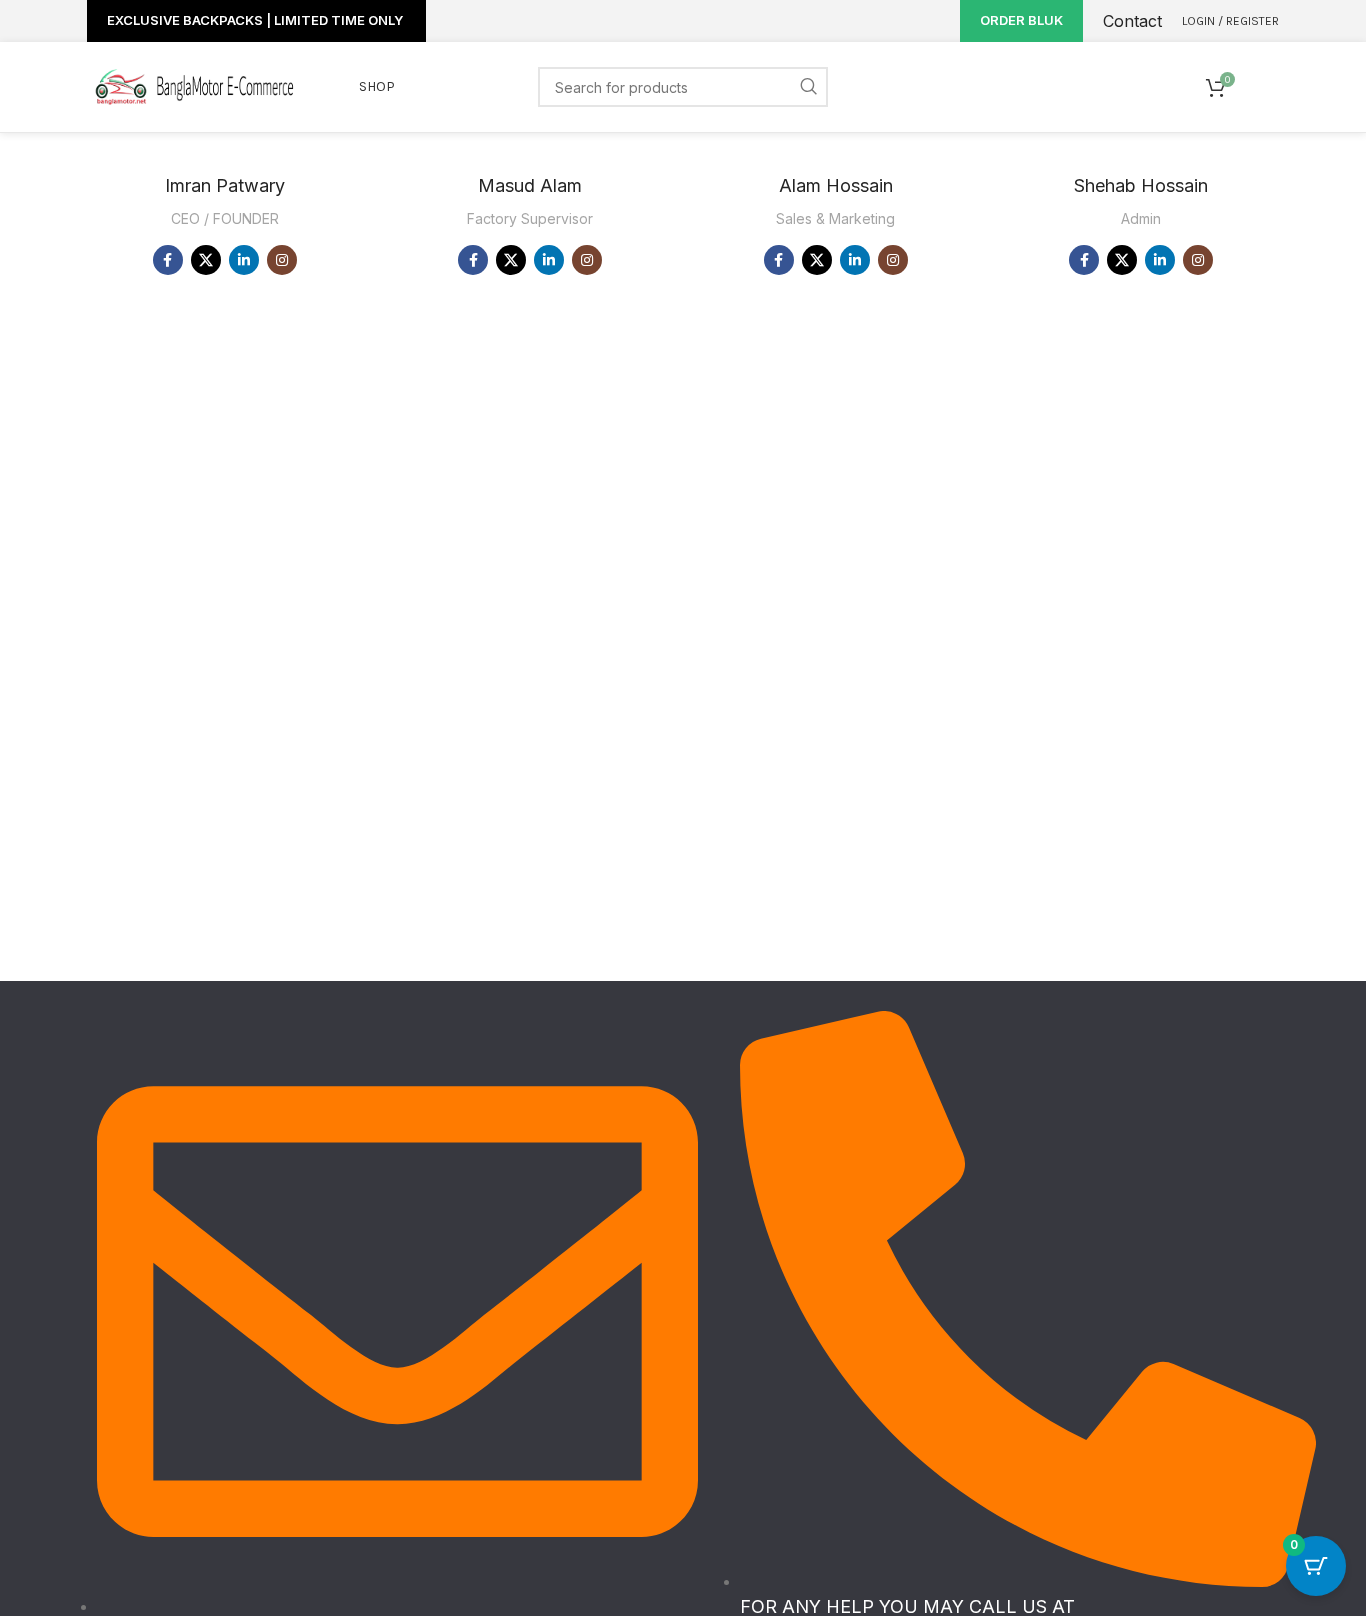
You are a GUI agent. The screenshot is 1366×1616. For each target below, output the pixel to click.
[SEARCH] (808, 87)
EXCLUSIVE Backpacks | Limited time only (256, 20)
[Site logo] (193, 85)
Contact (1132, 21)
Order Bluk (1021, 20)
